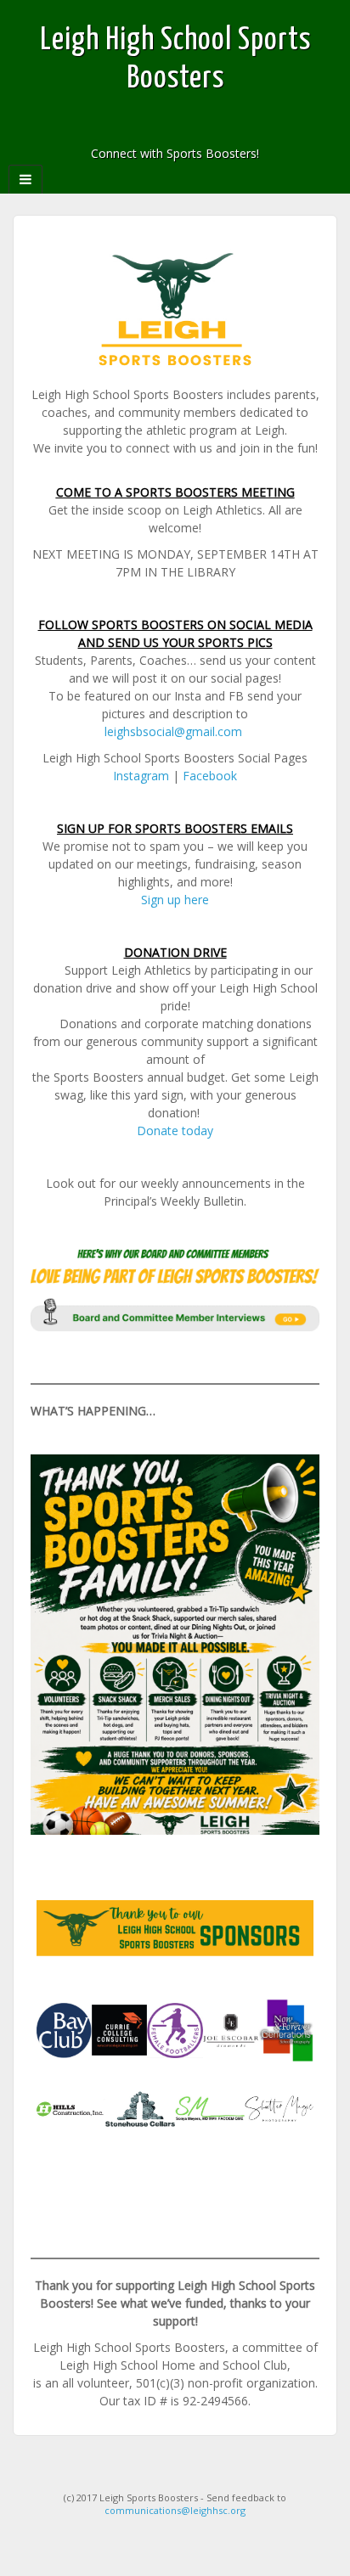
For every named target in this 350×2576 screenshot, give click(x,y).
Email (141, 130)
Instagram (186, 130)
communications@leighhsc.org (175, 2510)
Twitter (209, 130)
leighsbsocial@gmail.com (173, 731)
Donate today (175, 1131)
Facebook (164, 130)
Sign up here (175, 900)
